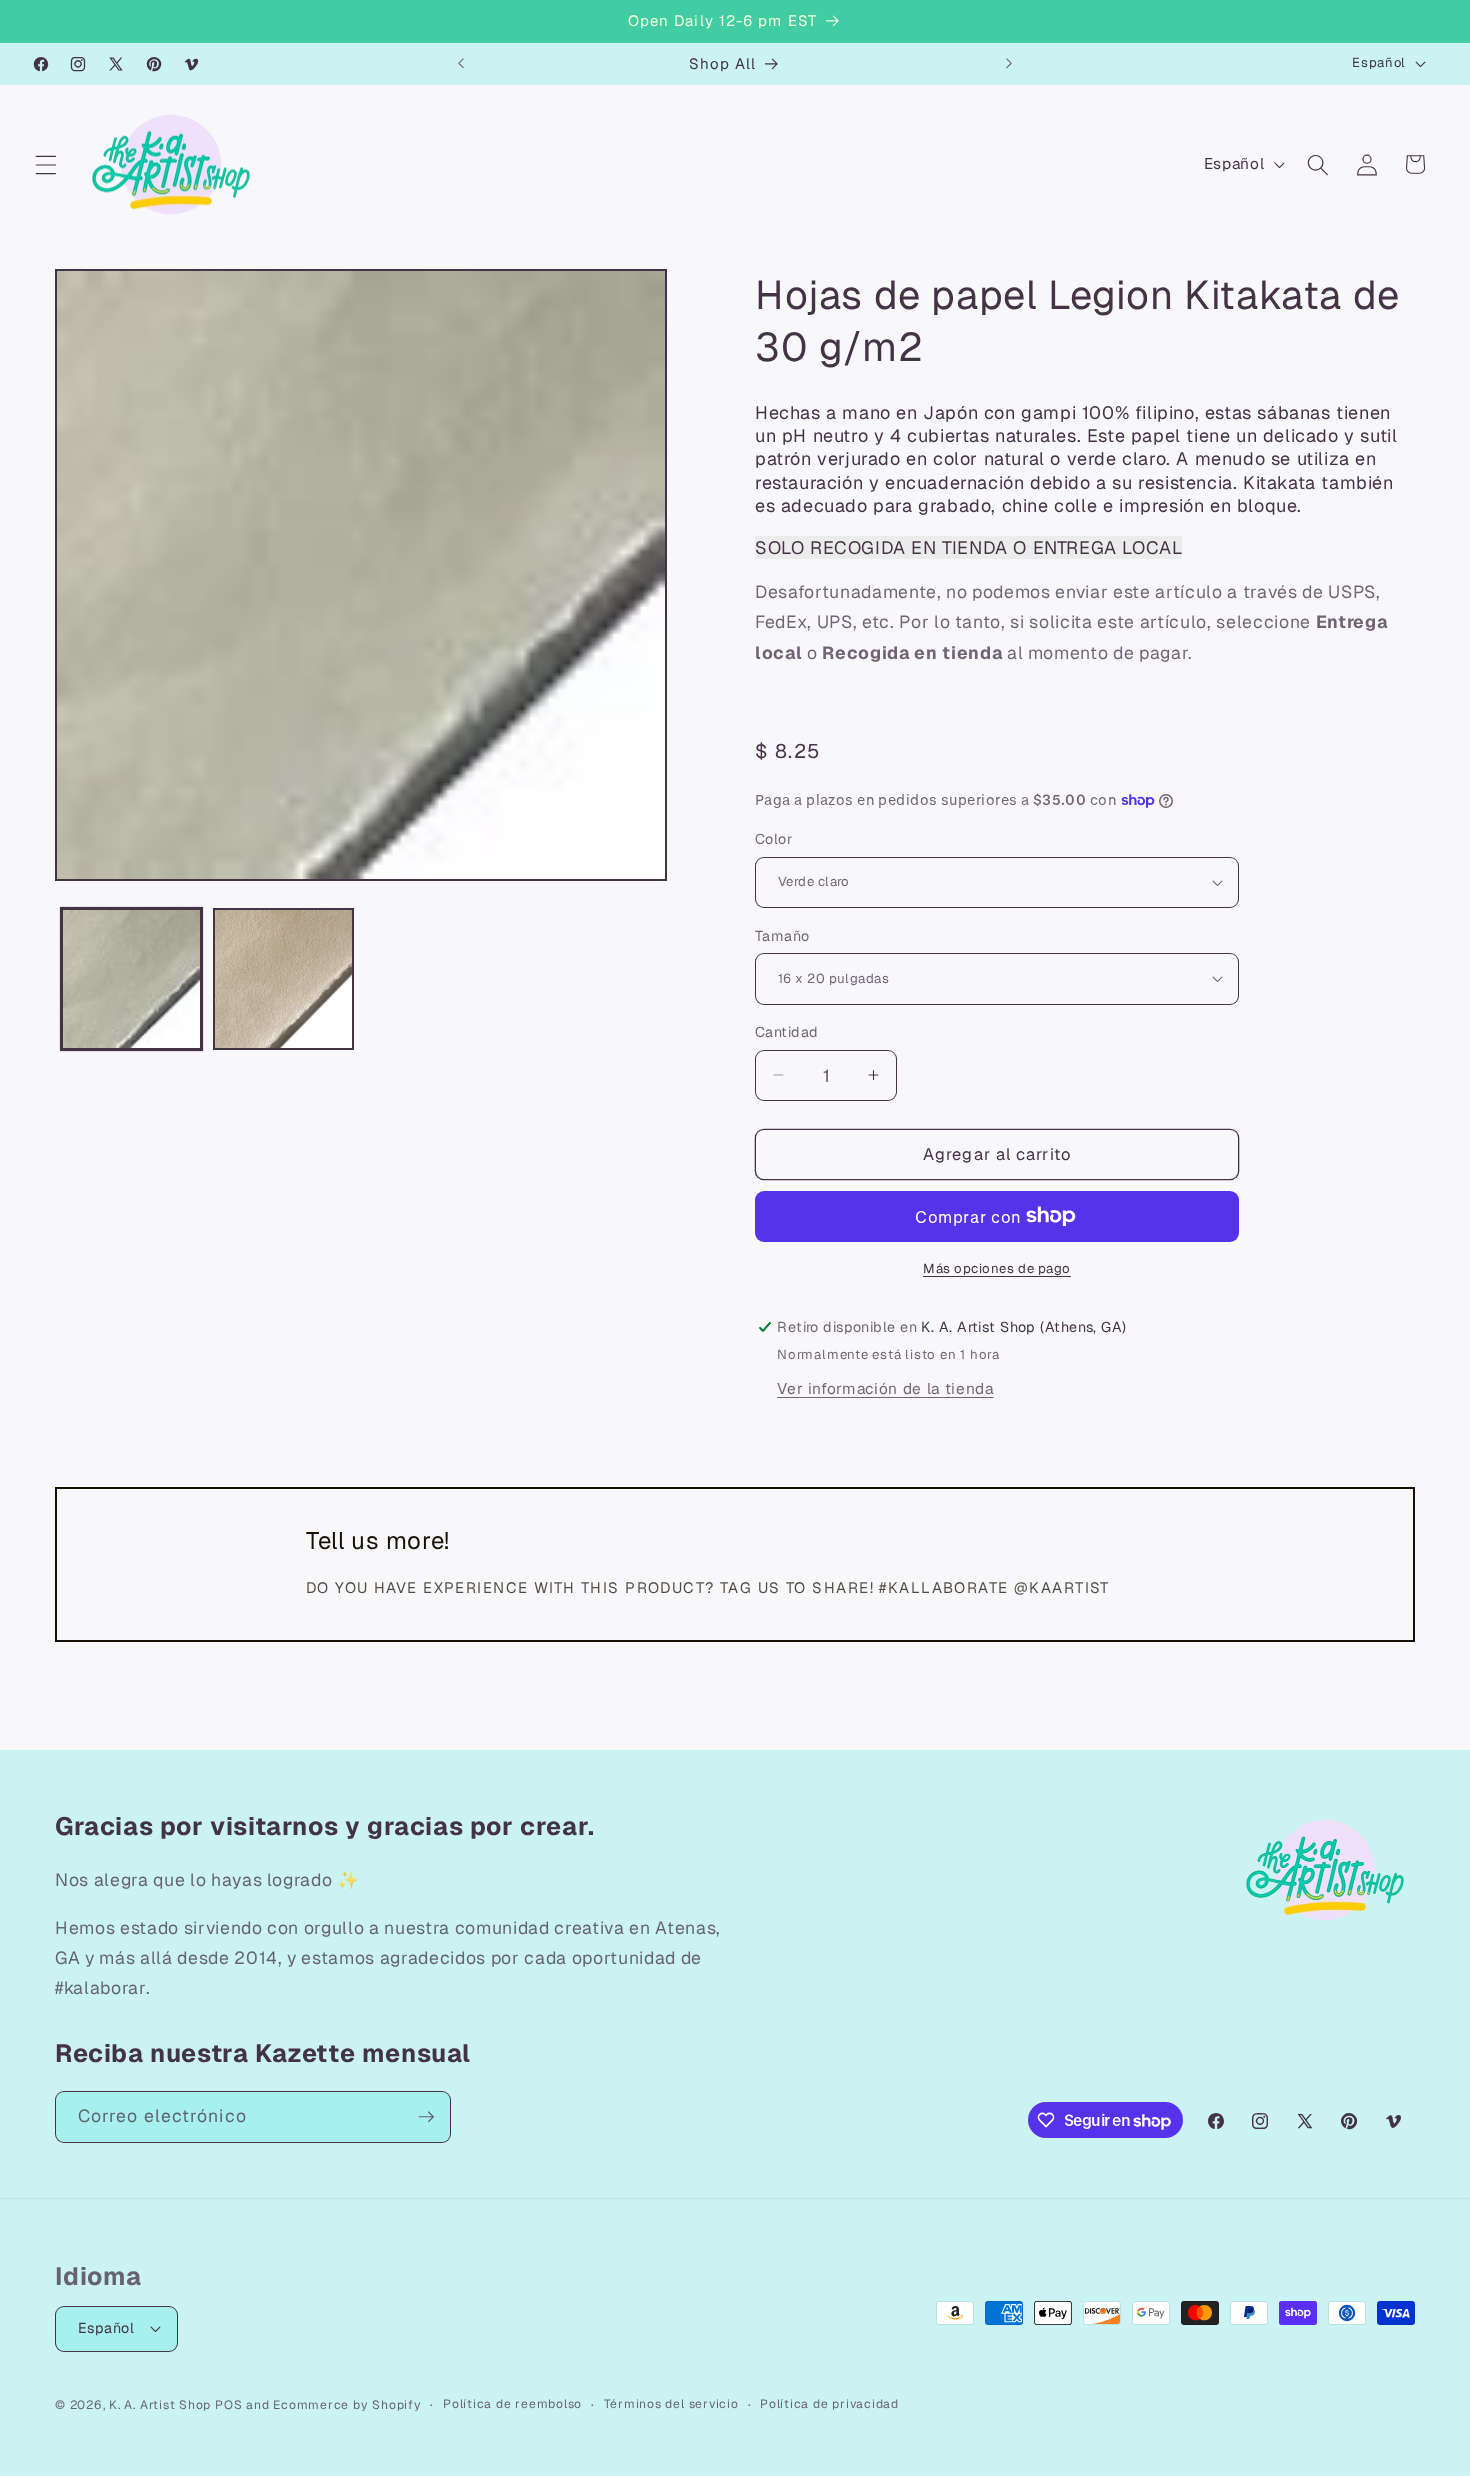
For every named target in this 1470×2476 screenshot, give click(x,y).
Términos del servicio (671, 2404)
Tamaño (782, 935)
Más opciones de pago (997, 1268)
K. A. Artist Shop (160, 2405)
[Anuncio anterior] (461, 64)
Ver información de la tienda (885, 1388)
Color (773, 839)
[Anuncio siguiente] (1009, 64)
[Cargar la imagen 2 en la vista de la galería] (283, 978)
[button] (46, 164)
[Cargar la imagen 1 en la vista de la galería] (131, 978)
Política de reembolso (512, 2404)
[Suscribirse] (426, 2117)
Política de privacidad (829, 2404)
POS (228, 2405)
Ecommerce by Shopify (347, 2405)
